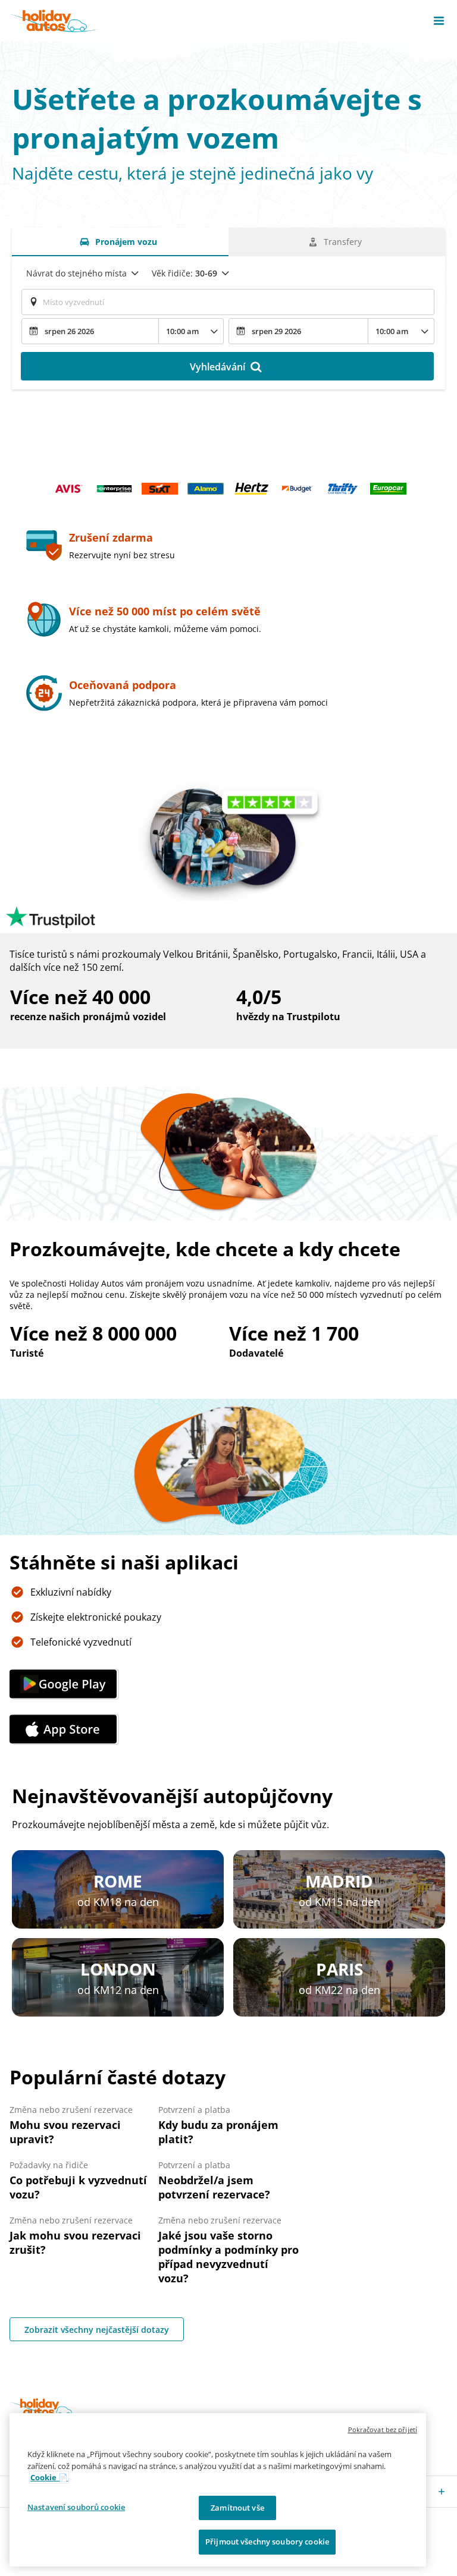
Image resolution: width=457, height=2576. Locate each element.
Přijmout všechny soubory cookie (267, 2542)
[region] (218, 2490)
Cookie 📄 (49, 2477)
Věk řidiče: (184, 273)
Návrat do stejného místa (76, 273)
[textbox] (228, 302)
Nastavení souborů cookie (76, 2507)
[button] (439, 21)
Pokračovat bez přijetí (383, 2429)
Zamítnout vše (237, 2508)
